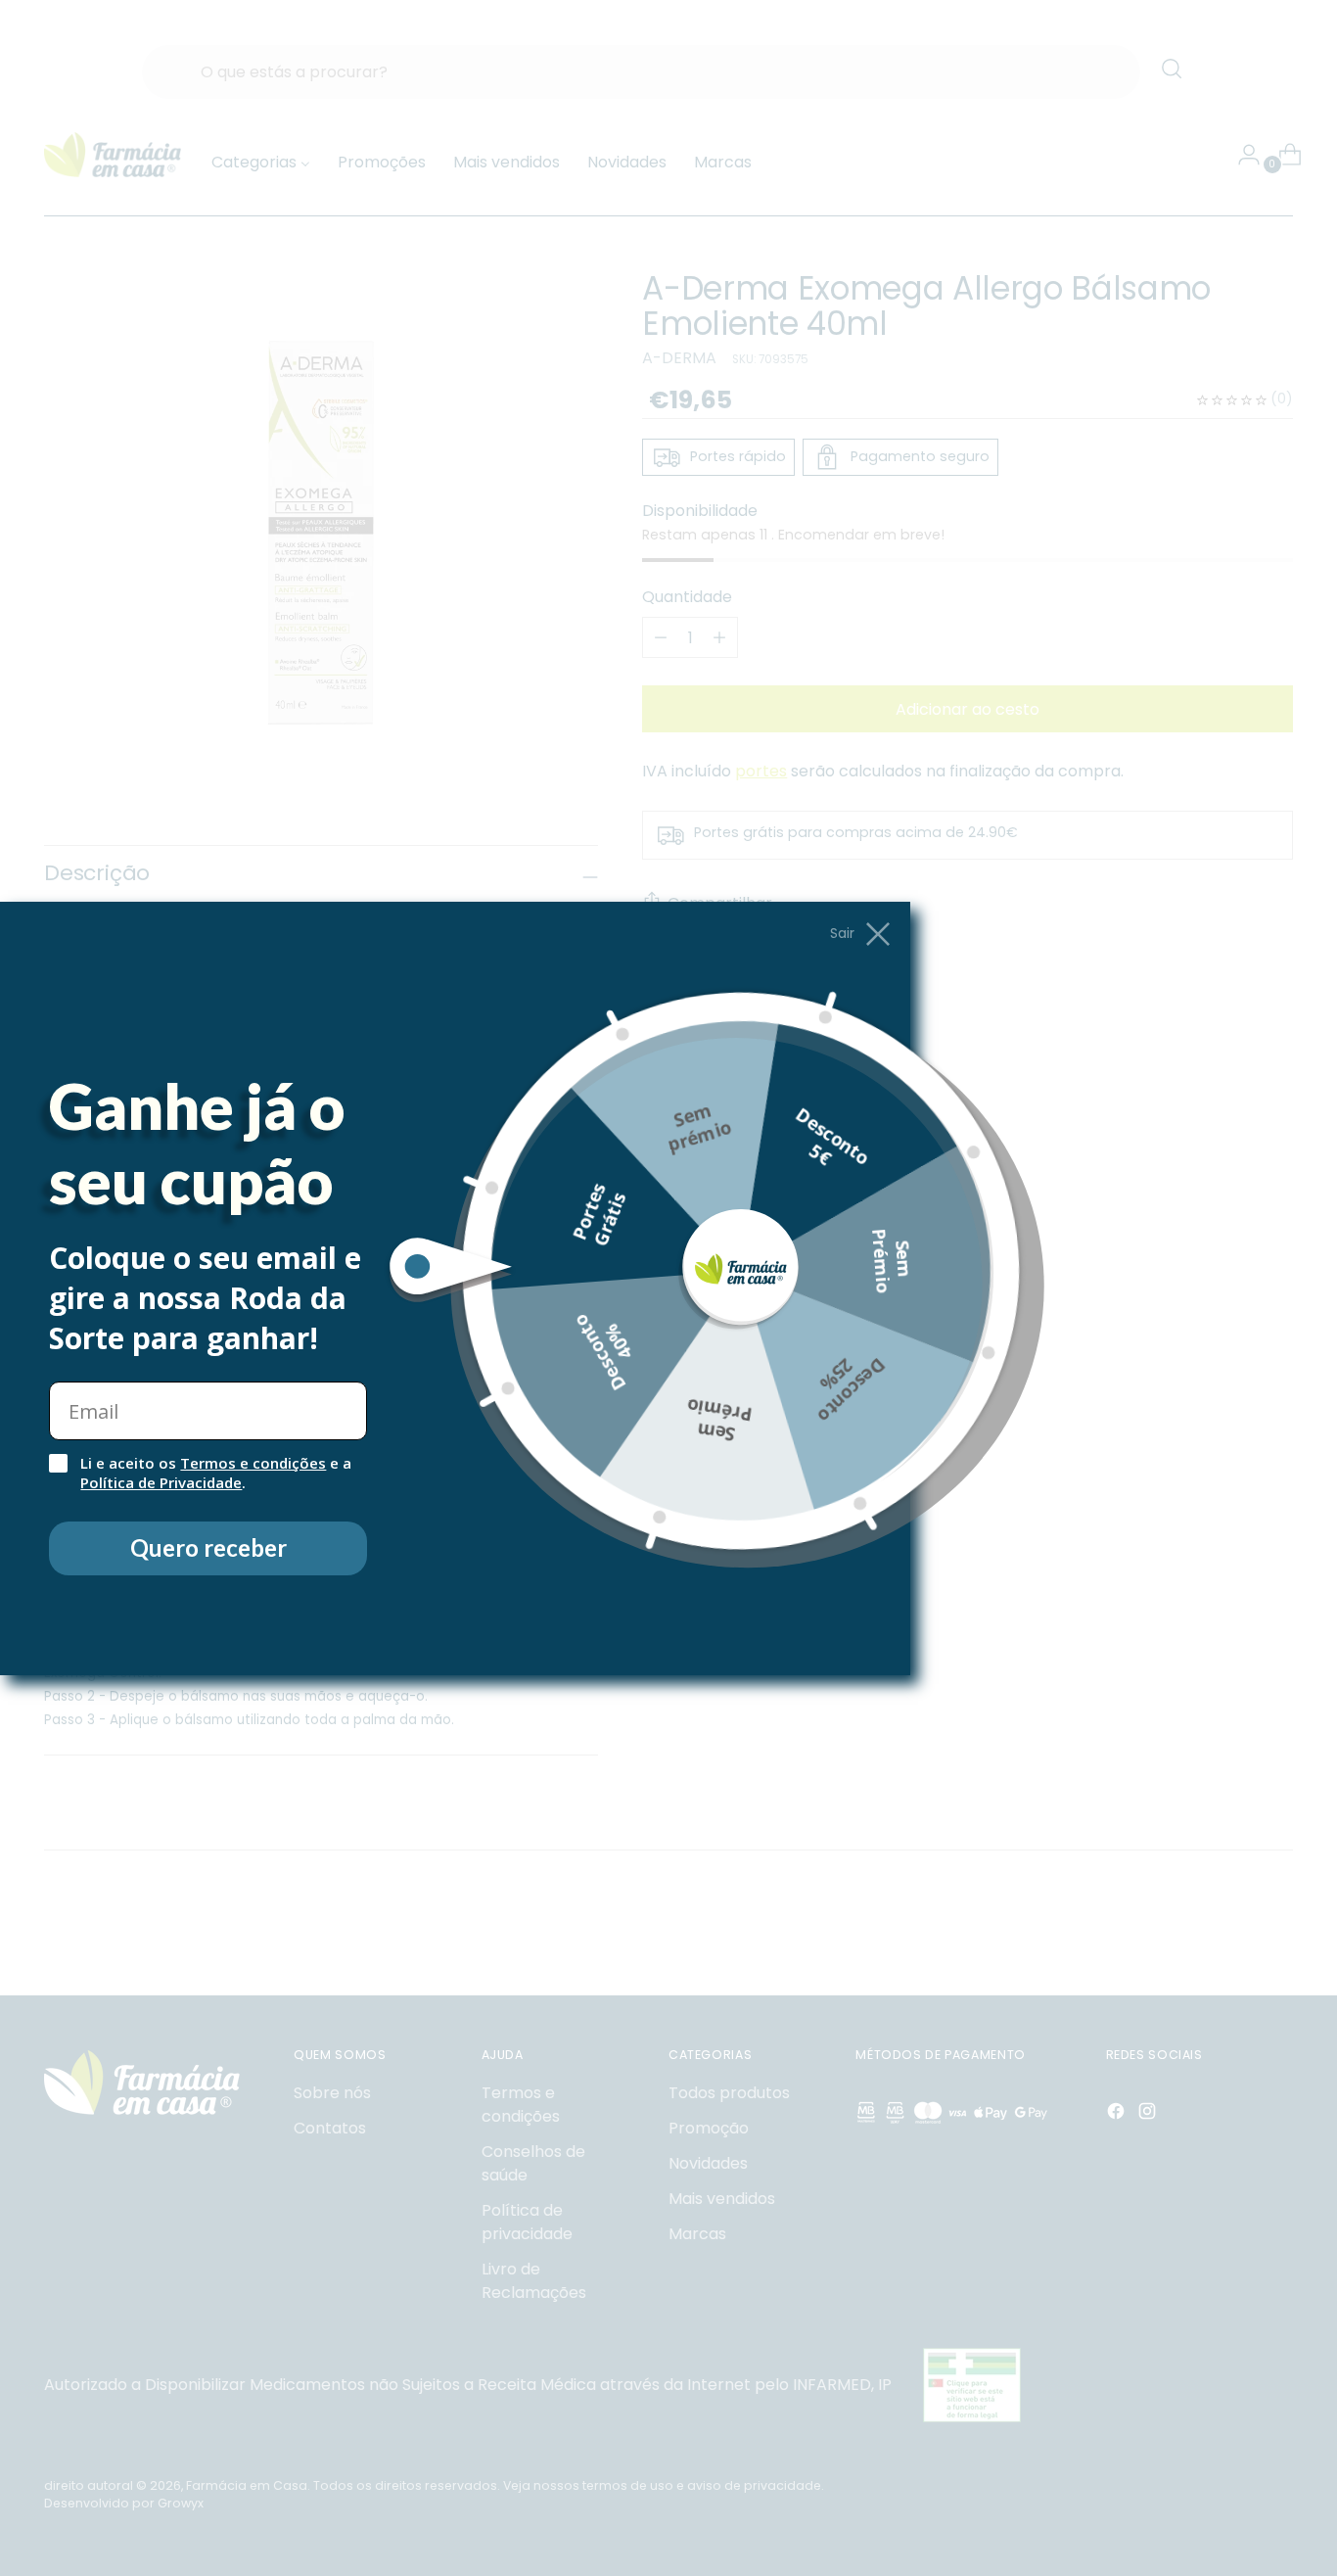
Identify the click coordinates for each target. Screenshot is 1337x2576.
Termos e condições (253, 1463)
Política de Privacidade (161, 1482)
